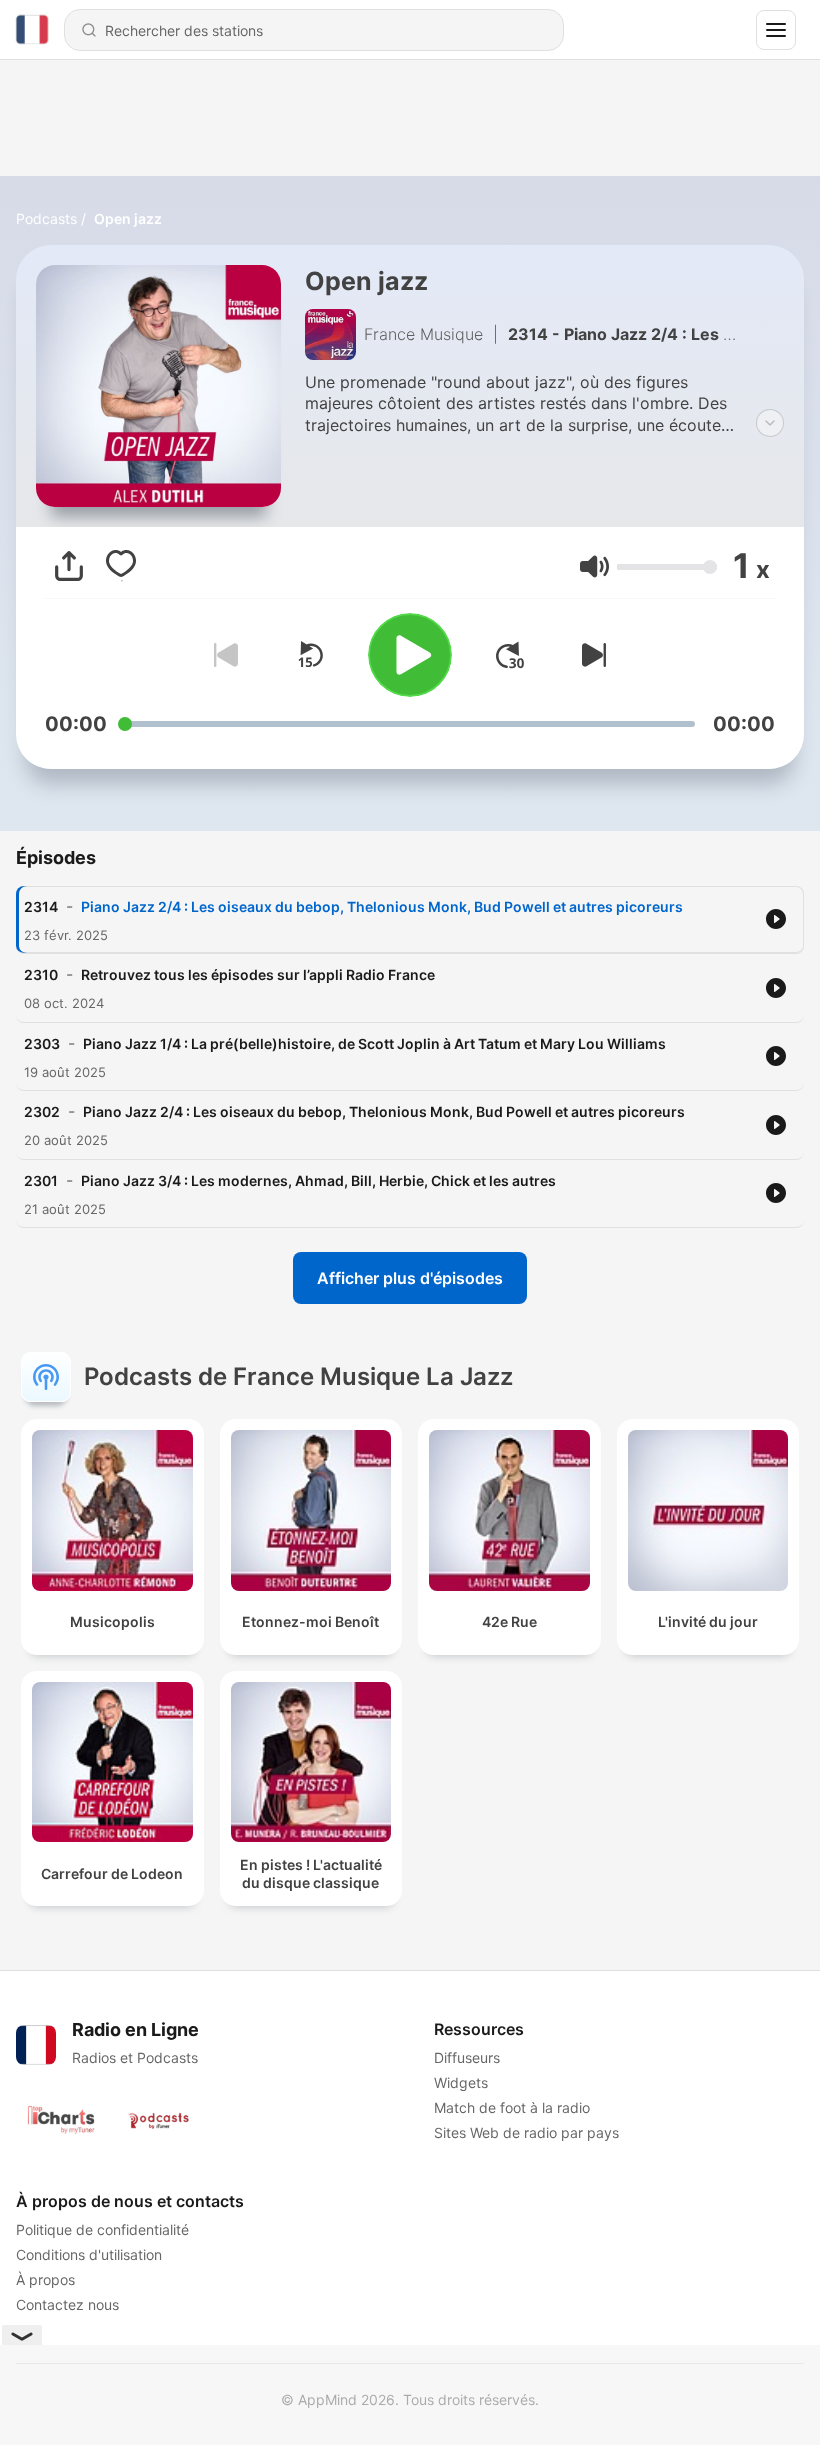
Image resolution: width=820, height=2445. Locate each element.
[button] (594, 566)
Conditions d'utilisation (89, 2254)
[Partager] (69, 566)
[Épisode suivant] (590, 655)
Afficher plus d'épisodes (410, 1278)
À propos (45, 2279)
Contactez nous (67, 2304)
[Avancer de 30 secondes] (510, 655)
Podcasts (46, 218)
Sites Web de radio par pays (526, 2132)
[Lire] (410, 655)
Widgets (461, 2082)
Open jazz (128, 218)
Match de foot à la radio (512, 2107)
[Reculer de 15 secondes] (310, 655)
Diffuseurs (467, 2057)
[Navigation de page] (776, 30)
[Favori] (121, 566)
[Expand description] (770, 423)
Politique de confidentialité (102, 2229)
